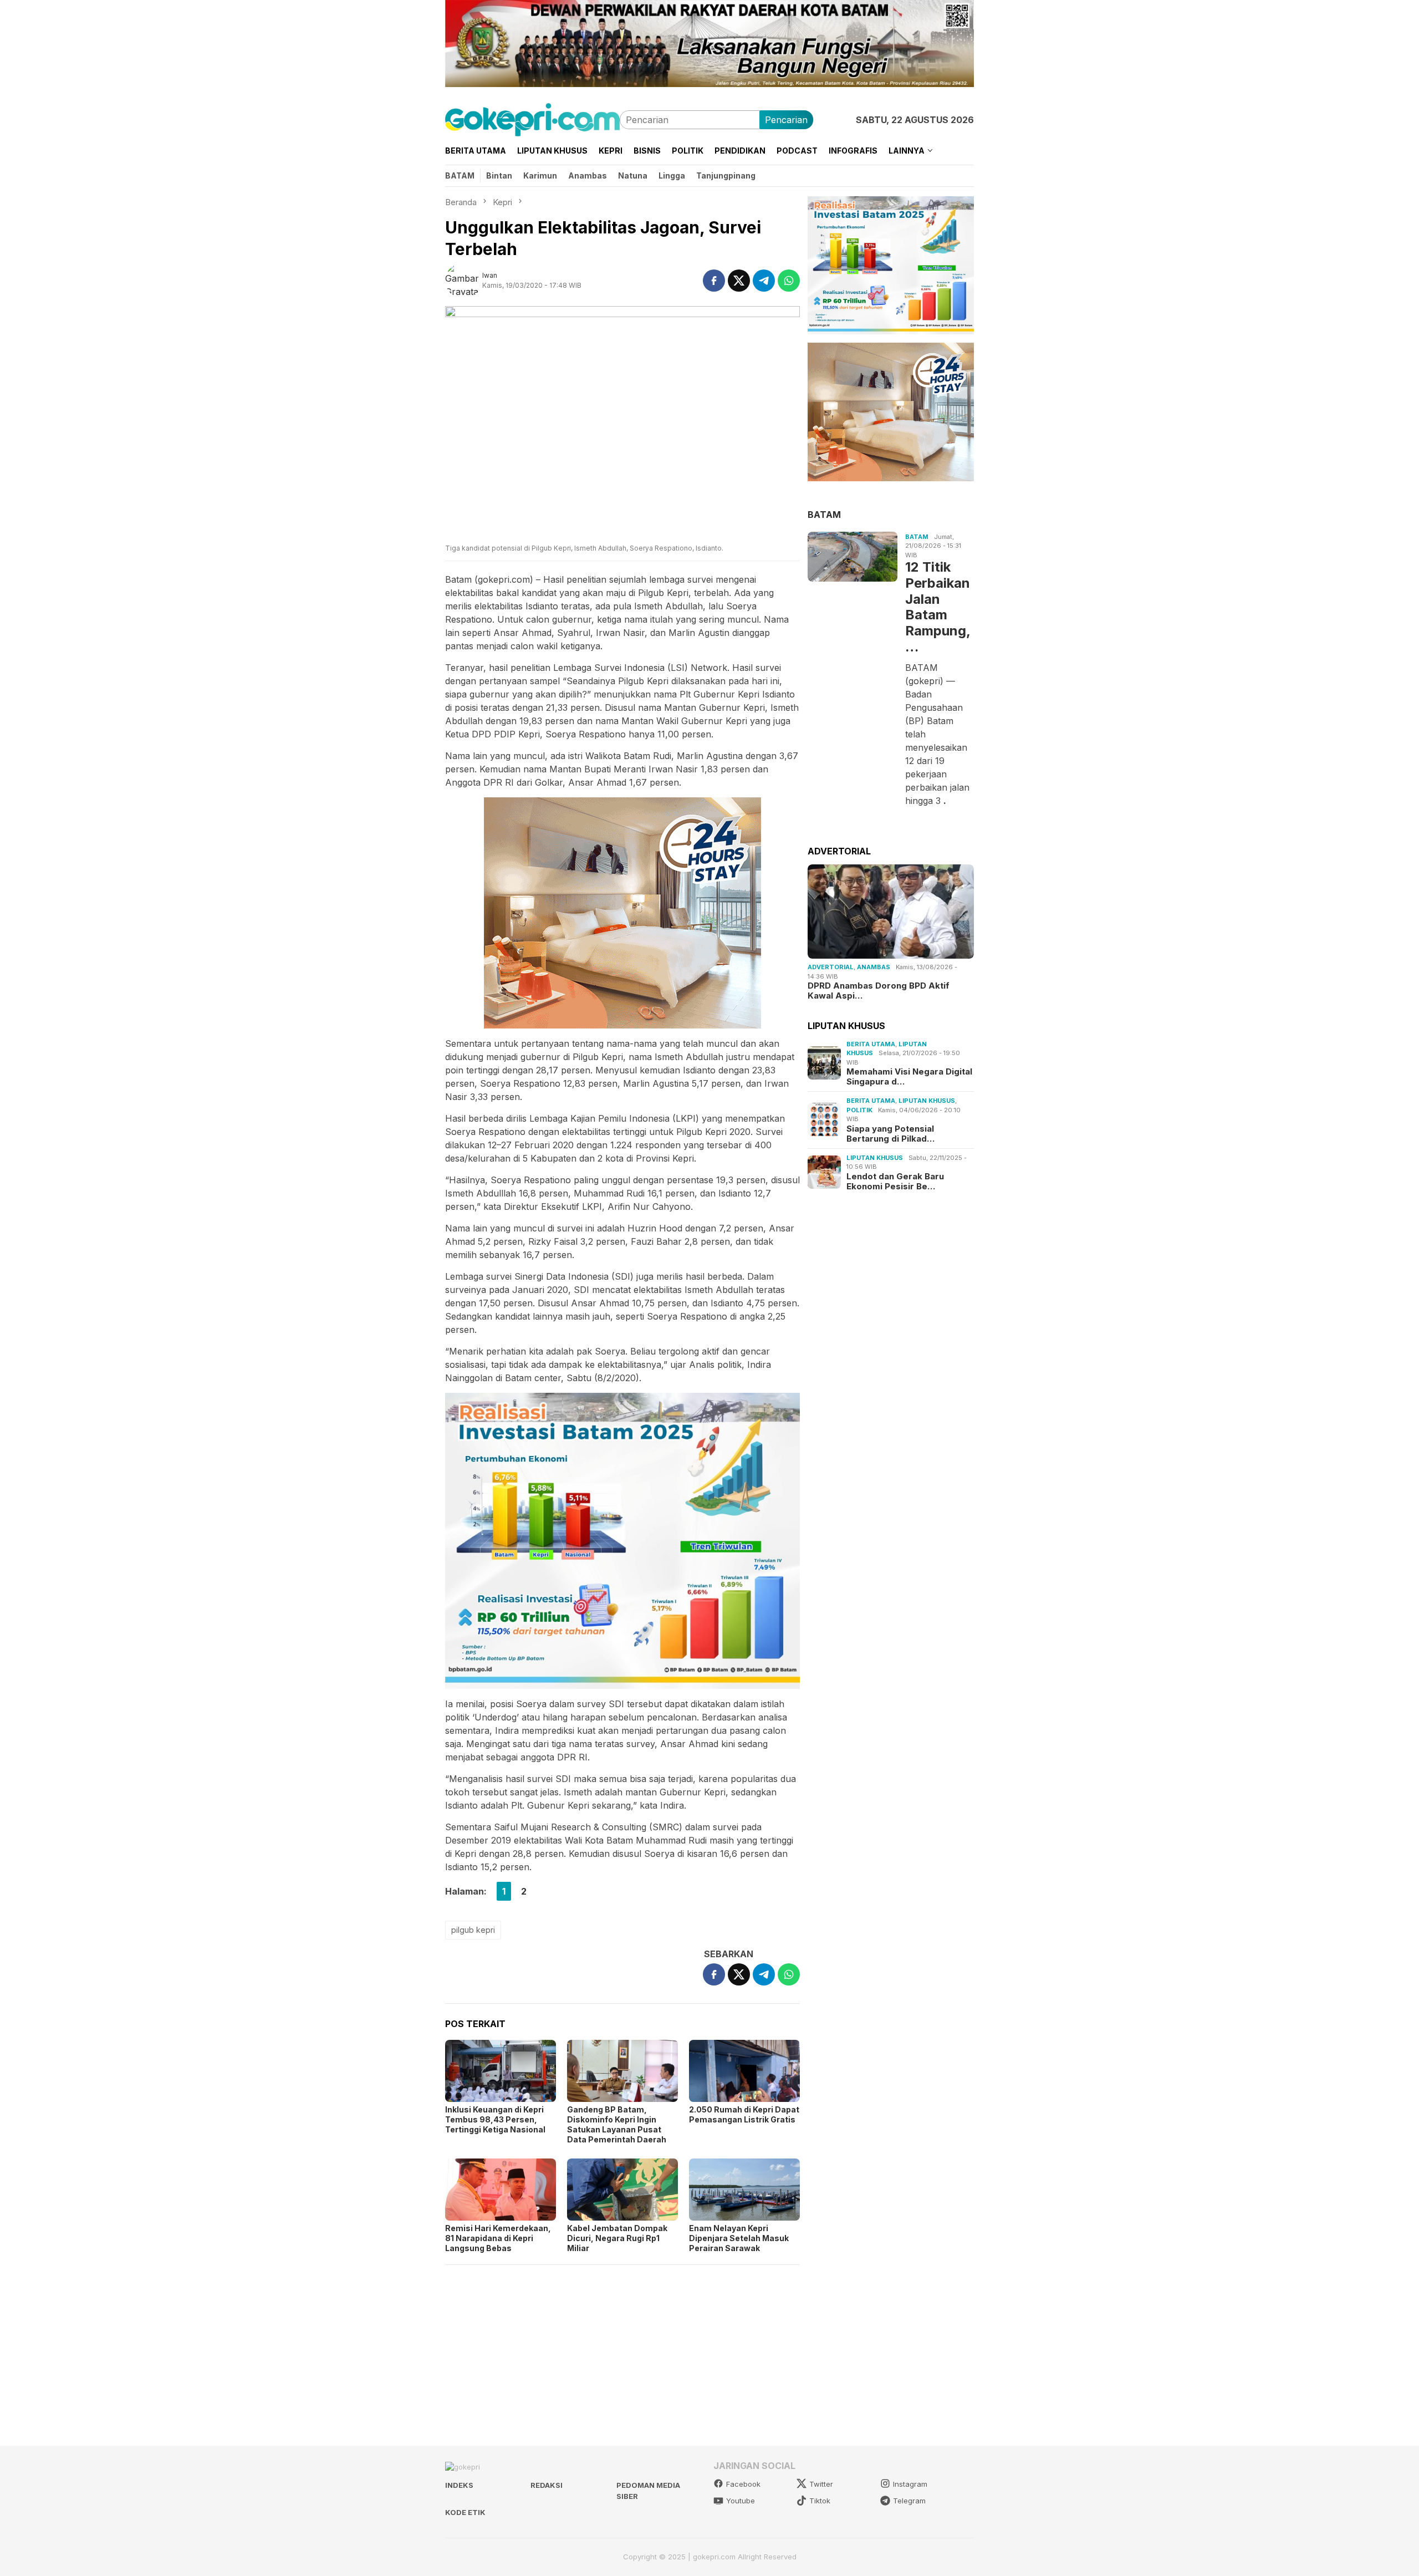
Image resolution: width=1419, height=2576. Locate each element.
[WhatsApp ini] (789, 281)
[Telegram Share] (764, 281)
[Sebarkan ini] (714, 281)
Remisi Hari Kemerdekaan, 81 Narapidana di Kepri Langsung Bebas (498, 2238)
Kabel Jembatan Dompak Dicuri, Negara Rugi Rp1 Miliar (617, 2238)
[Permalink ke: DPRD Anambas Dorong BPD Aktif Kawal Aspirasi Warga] (891, 912)
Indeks (459, 2485)
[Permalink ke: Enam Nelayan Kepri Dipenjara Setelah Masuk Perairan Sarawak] (744, 2190)
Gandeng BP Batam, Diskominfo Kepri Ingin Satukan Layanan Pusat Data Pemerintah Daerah (617, 2124)
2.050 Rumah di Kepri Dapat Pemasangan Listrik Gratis (744, 2114)
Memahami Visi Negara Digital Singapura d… (909, 1077)
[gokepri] (532, 119)
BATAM (824, 514)
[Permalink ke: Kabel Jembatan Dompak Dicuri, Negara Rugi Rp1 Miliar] (622, 2190)
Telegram (909, 2501)
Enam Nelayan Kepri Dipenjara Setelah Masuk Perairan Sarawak (739, 2238)
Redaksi (547, 2485)
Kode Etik (465, 2512)
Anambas (874, 967)
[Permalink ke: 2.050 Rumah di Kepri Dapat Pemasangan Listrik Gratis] (744, 2071)
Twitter (821, 2484)
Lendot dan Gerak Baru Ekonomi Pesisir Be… (895, 1181)
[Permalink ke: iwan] (464, 279)
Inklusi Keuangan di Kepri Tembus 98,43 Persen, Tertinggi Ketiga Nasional (495, 2119)
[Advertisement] (622, 2350)
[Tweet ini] (739, 281)
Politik (859, 1109)
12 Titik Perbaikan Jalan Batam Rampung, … (938, 607)
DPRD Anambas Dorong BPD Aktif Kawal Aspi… (879, 991)
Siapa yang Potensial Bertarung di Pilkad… (890, 1133)
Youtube (741, 2501)
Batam (917, 536)
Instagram (910, 2484)
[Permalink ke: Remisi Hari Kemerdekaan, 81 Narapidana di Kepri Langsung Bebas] (501, 2190)
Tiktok (820, 2501)
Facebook (743, 2484)
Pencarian (786, 120)
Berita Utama (871, 1043)
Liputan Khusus (927, 1101)
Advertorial (831, 967)
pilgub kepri (473, 1930)
